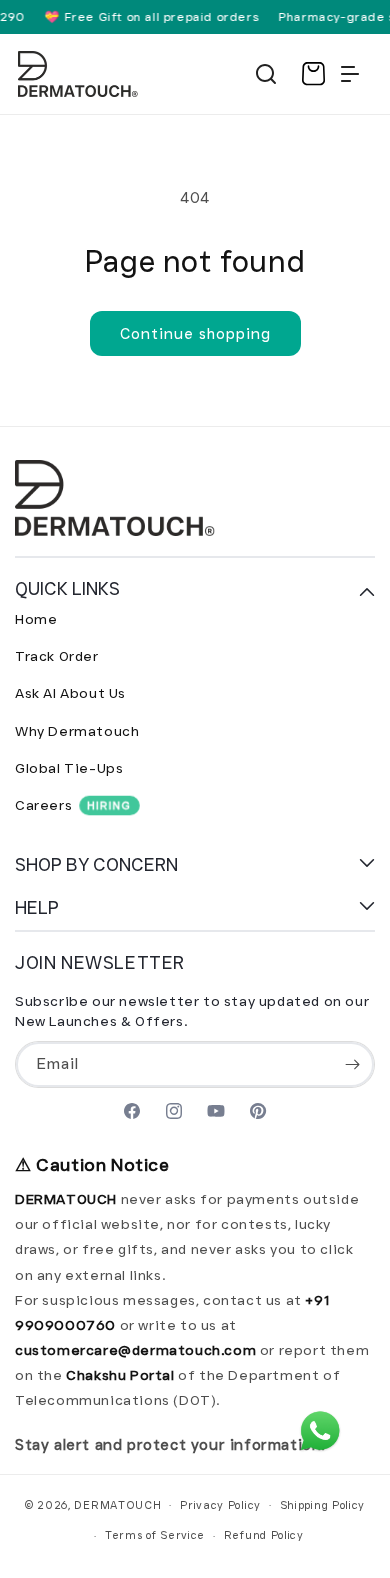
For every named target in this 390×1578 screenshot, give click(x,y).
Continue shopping (195, 334)
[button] (266, 74)
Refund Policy (264, 1535)
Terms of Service (155, 1535)
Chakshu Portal (122, 1375)
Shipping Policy (323, 1505)
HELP (37, 908)
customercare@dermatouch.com (137, 1350)
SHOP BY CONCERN (96, 865)
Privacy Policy (220, 1505)
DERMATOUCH (117, 1504)
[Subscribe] (352, 1064)
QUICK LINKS (67, 589)
